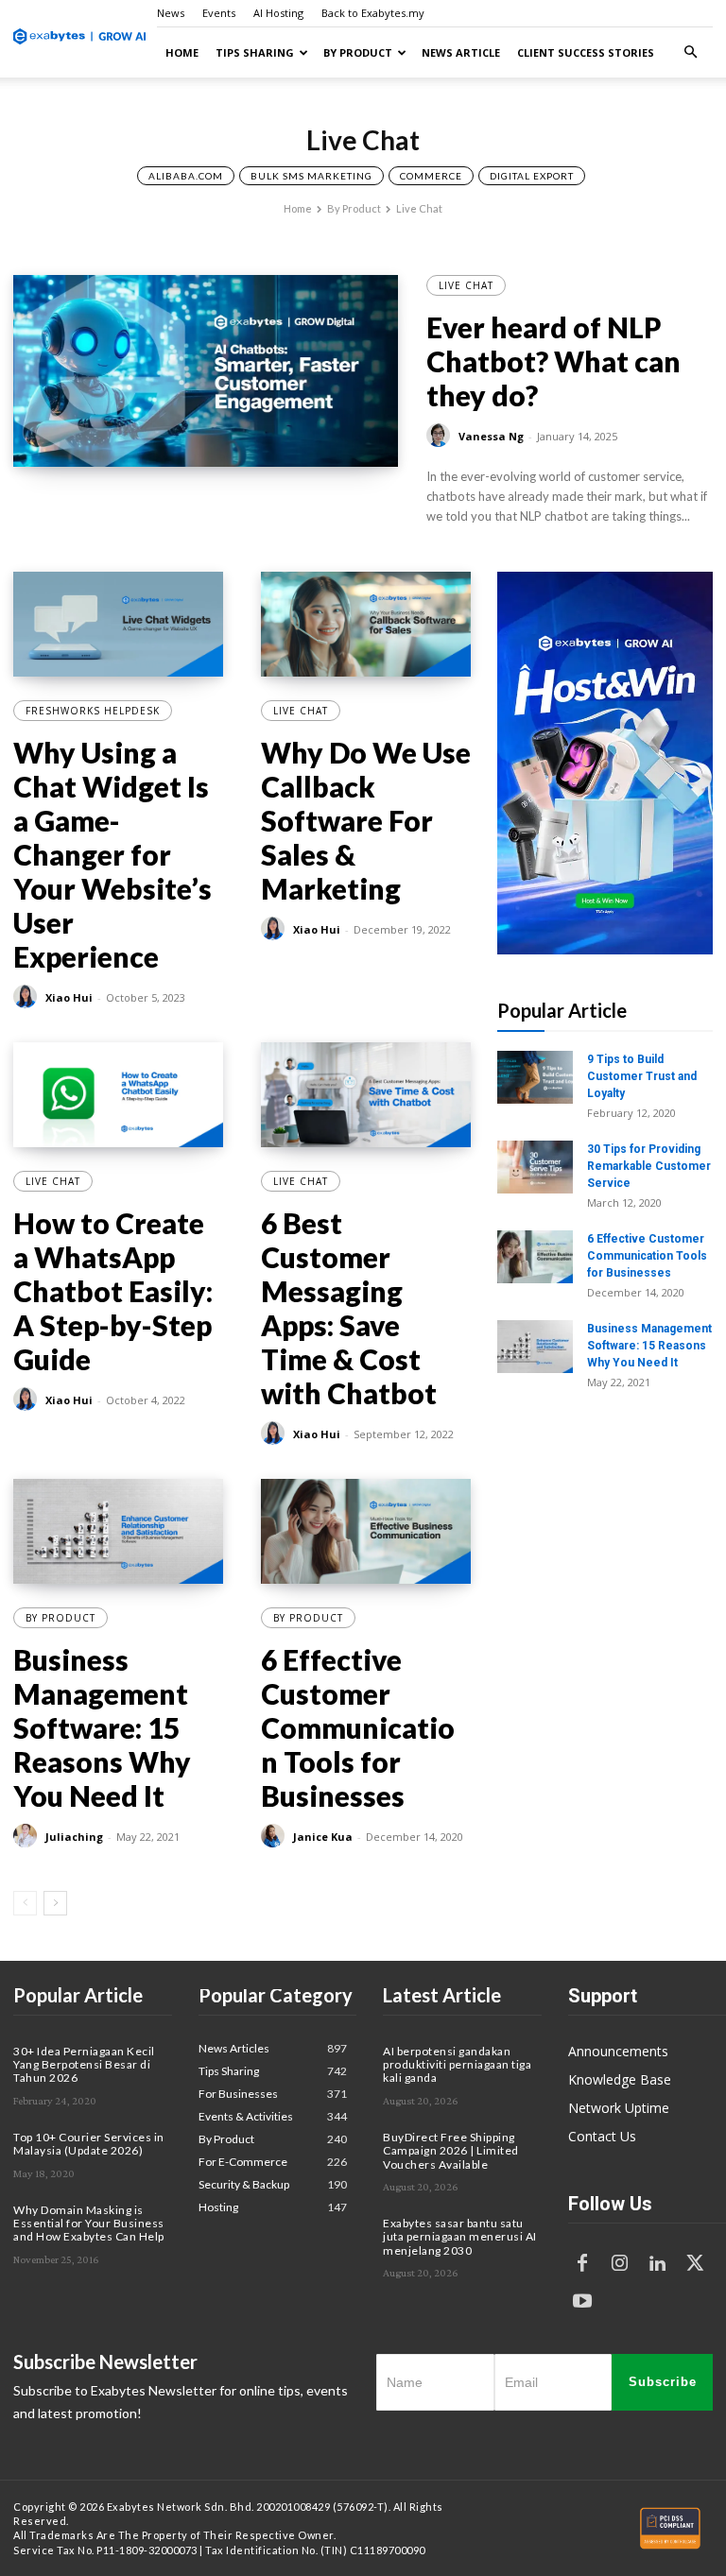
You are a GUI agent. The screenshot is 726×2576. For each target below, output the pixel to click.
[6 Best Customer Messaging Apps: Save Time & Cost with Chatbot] (366, 1095)
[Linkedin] (658, 2264)
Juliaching (74, 1837)
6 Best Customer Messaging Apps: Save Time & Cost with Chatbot (349, 1308)
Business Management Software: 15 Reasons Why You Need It (102, 1727)
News (171, 13)
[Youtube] (582, 2302)
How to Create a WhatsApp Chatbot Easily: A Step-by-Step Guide (113, 1291)
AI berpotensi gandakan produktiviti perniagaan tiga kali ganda (457, 2065)
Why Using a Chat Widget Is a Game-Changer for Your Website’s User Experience (112, 854)
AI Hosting (278, 13)
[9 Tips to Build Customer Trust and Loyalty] (535, 1077)
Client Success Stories (586, 52)
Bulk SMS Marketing (311, 176)
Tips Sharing (255, 52)
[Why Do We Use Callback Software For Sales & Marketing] (366, 624)
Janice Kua (323, 1837)
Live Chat (466, 285)
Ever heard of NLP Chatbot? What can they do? (553, 361)
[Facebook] (582, 2264)
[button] (690, 52)
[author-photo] (441, 436)
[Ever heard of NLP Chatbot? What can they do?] (206, 371)
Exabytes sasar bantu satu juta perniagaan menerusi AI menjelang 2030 (460, 2237)
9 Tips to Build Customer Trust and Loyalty (642, 1076)
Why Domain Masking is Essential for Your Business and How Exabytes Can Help (89, 2224)
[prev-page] (25, 1903)
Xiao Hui (69, 997)
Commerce (431, 176)
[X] (696, 2264)
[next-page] (55, 1903)
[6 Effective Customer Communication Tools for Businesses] (366, 1531)
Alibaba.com (186, 176)
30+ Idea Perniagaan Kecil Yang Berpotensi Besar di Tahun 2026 (84, 2065)
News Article (461, 52)
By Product (358, 52)
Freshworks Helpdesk (93, 711)
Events (219, 13)
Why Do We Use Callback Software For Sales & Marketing (366, 820)
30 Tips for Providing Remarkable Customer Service (649, 1166)
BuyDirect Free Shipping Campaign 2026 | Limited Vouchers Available (451, 2151)
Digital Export (532, 176)
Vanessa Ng (491, 436)
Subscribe (663, 2382)
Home (182, 52)
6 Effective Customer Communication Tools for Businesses (358, 1727)
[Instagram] (620, 2264)
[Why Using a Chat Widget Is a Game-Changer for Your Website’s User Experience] (118, 624)
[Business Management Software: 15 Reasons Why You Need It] (118, 1531)
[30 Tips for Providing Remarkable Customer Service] (535, 1167)
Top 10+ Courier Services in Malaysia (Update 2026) (89, 2144)
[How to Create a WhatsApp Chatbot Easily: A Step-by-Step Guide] (118, 1095)
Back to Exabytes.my (373, 13)
